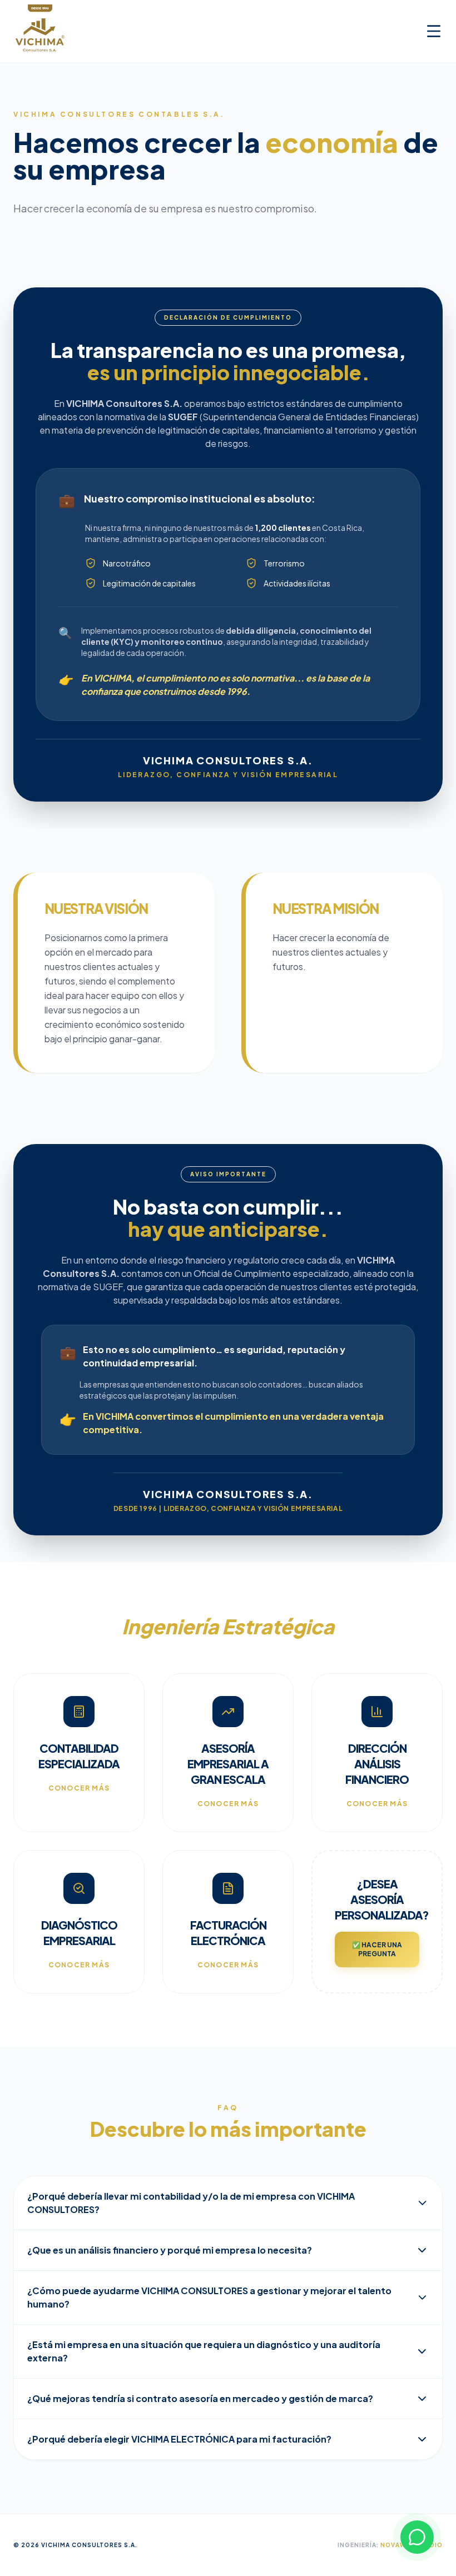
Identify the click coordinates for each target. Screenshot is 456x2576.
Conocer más (79, 1788)
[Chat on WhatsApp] (417, 2537)
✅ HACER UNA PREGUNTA (377, 1949)
